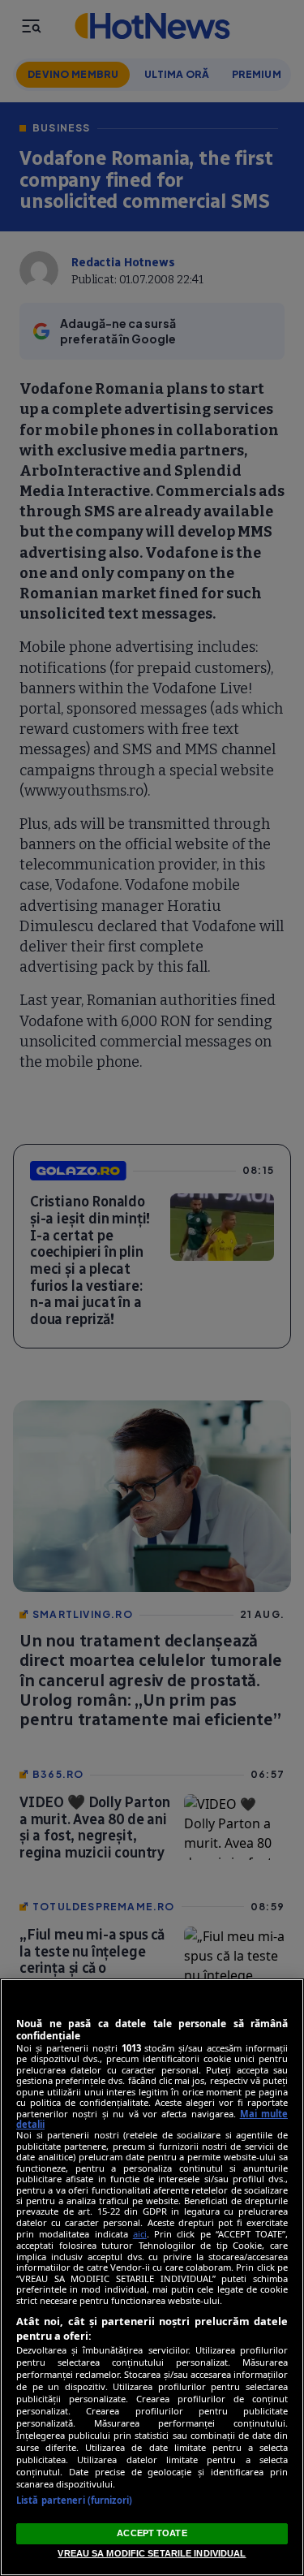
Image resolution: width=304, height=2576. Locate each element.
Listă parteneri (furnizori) (74, 2500)
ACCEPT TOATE (152, 2533)
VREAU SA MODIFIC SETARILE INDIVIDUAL (152, 2553)
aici (140, 2234)
